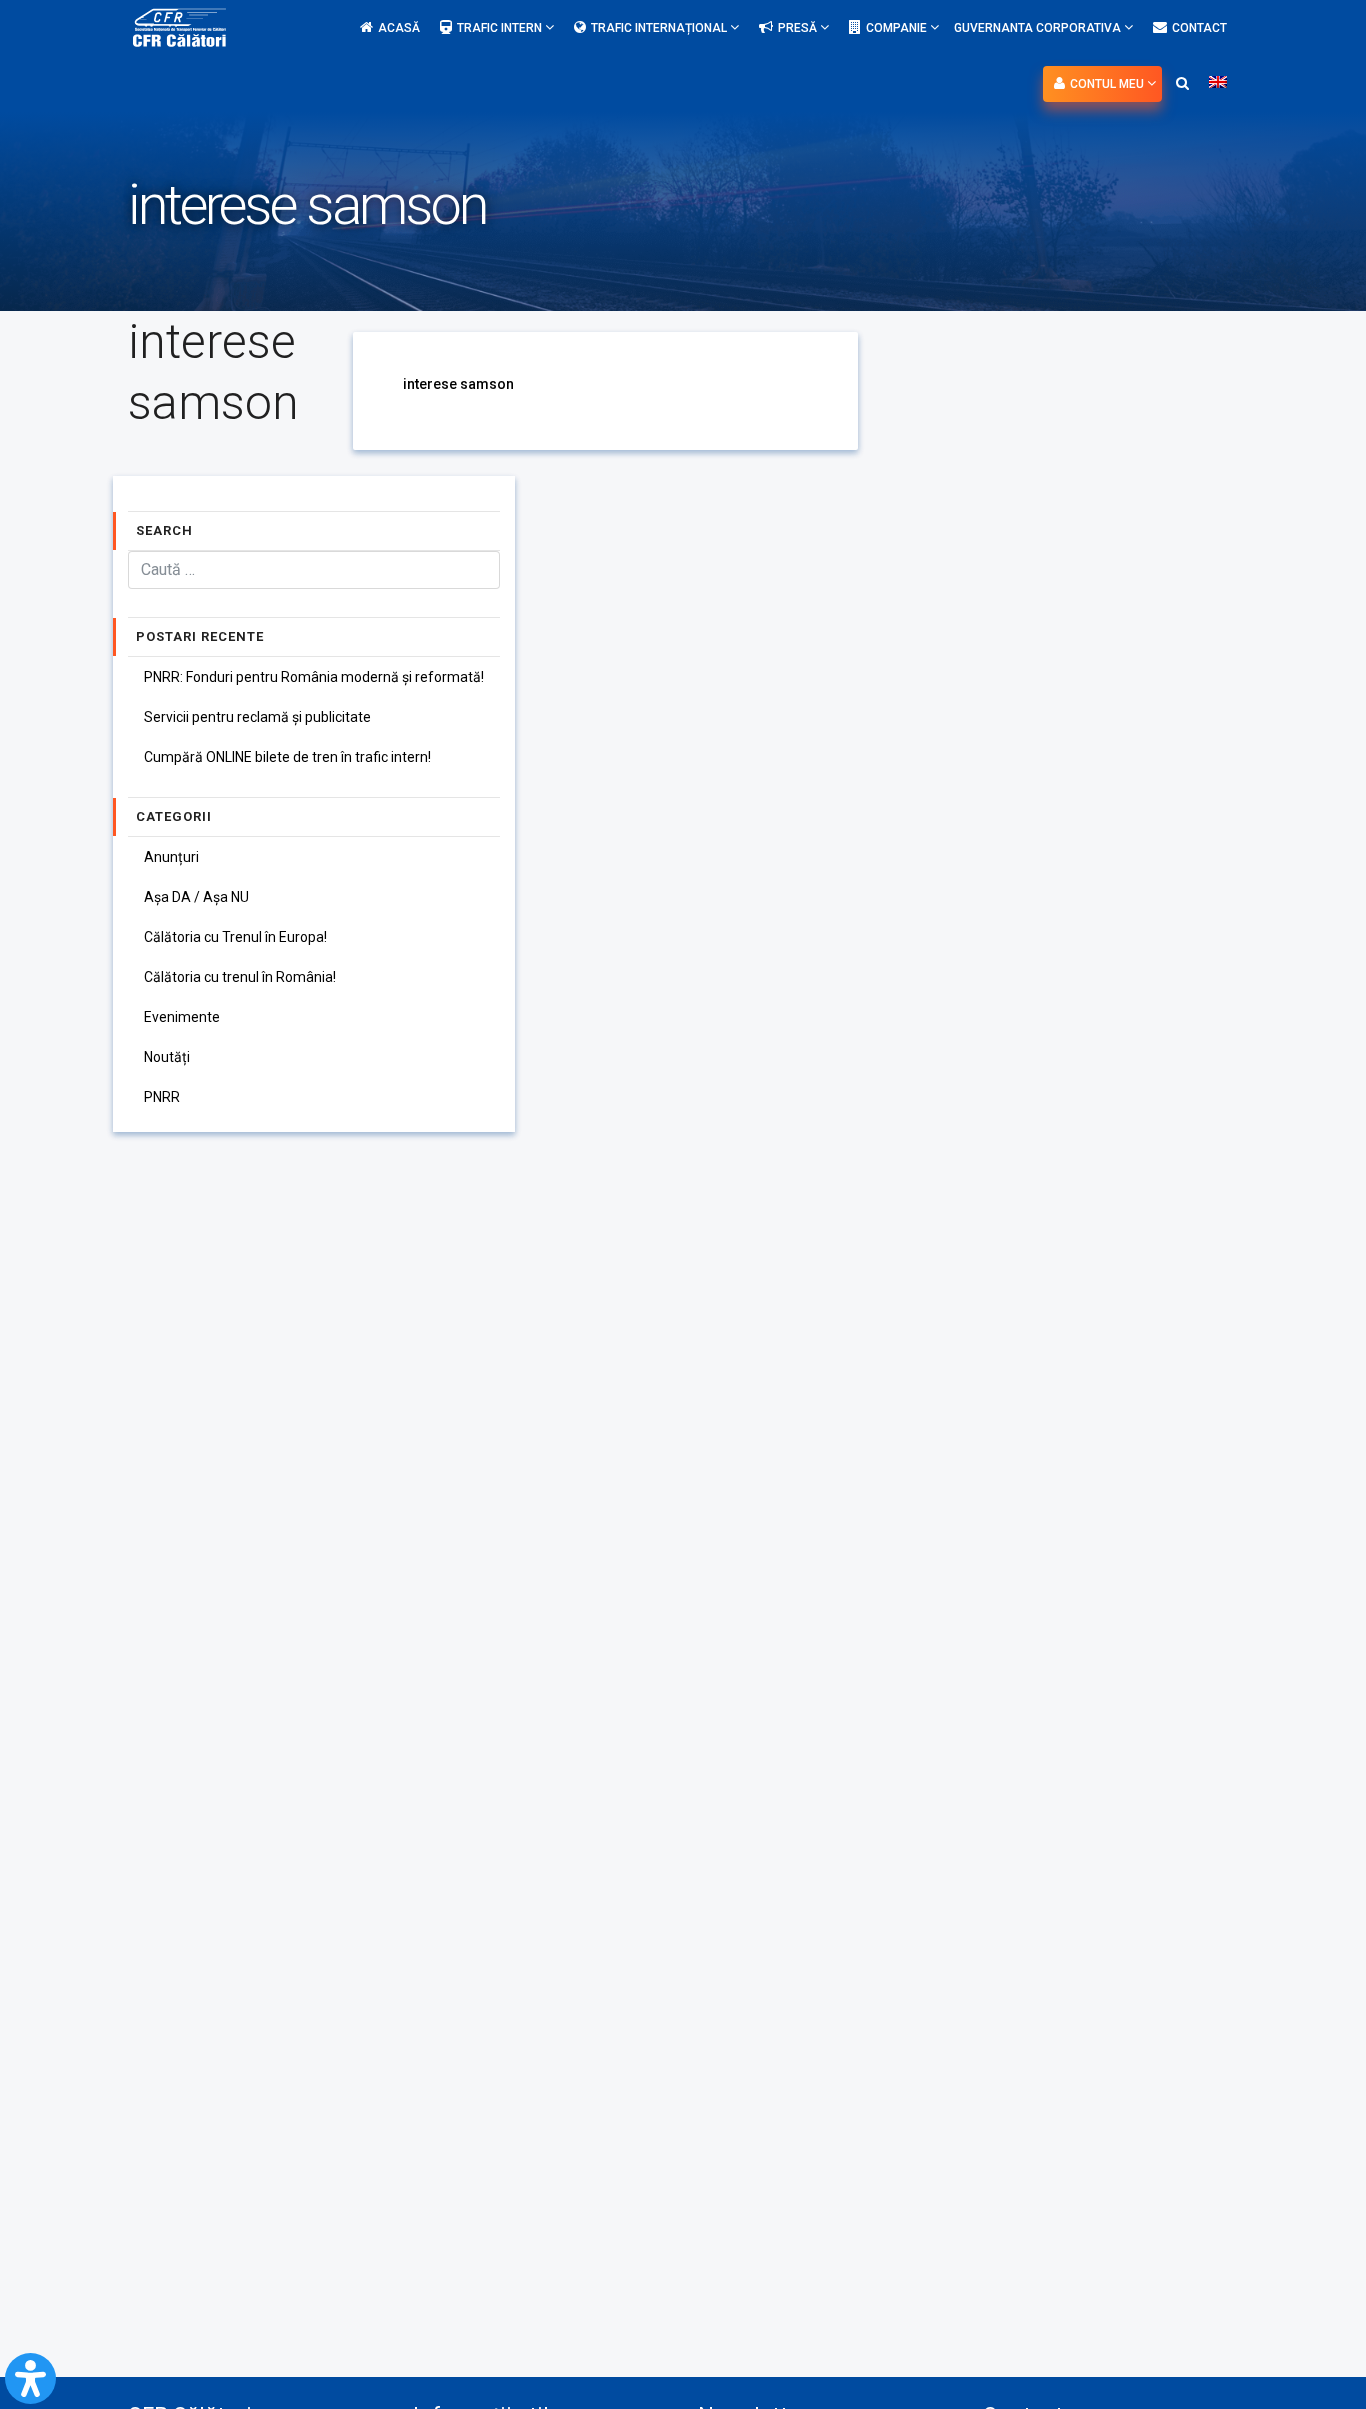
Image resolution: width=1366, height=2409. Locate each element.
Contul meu (1108, 84)
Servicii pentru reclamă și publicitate (257, 717)
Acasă (399, 28)
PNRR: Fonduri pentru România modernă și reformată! (314, 677)
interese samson (458, 384)
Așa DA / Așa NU (196, 897)
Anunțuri (171, 857)
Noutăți (167, 1057)
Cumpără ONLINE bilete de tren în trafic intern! (287, 757)
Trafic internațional (660, 28)
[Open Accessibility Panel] (30, 2378)
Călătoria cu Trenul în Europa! (235, 937)
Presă (799, 28)
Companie (898, 28)
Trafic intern (501, 28)
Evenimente (182, 1017)
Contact (1199, 28)
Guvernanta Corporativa (1039, 28)
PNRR (162, 1097)
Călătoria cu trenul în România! (240, 977)
